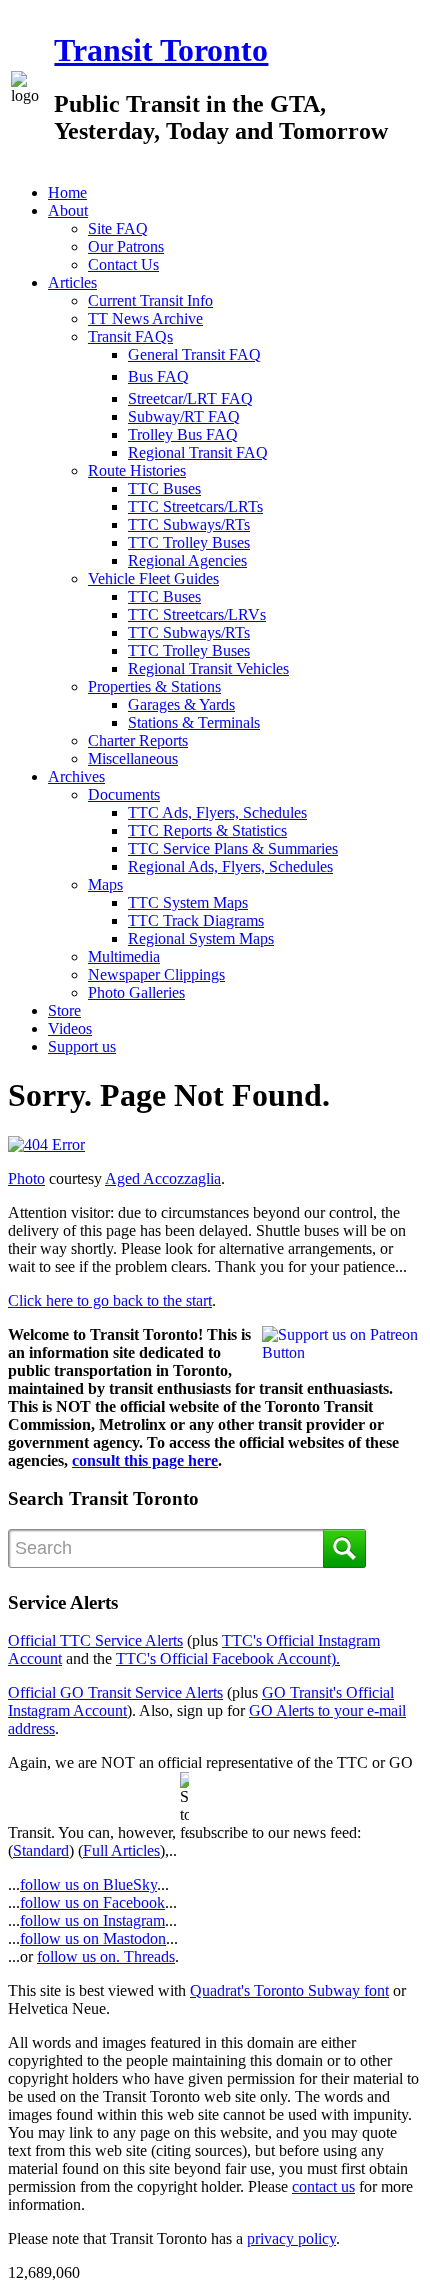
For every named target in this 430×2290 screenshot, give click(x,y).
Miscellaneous (133, 758)
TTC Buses (164, 488)
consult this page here (145, 1460)
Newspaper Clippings (156, 974)
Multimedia (124, 956)
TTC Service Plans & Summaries (233, 848)
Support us (82, 1046)
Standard (41, 1850)
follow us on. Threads (106, 1956)
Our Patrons (126, 246)
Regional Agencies (187, 560)
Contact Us (123, 264)
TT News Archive (145, 318)
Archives (76, 776)
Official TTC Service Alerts (95, 1640)
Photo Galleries (136, 992)
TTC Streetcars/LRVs (197, 614)
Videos (70, 1028)
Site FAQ (118, 228)
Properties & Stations (154, 686)
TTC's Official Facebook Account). (228, 1658)
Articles (72, 282)
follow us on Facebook (92, 1902)
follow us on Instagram (92, 1920)
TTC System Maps (188, 902)
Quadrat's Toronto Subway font (289, 1990)
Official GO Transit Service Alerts (115, 1692)
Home (67, 192)
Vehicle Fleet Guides (153, 578)
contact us (323, 2186)
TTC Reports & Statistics (207, 830)
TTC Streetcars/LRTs (195, 506)
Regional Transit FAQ (198, 452)
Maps (105, 884)
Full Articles (121, 1850)
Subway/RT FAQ (184, 416)
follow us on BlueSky (88, 1884)
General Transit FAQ (194, 354)
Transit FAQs (130, 336)
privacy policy (291, 2238)
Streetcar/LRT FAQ (190, 398)
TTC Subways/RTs (189, 524)
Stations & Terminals (194, 722)
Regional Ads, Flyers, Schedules (230, 866)
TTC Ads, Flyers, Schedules (217, 812)
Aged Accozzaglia (163, 1178)
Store (64, 1010)
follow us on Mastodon (93, 1938)
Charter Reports (138, 740)
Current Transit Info (150, 300)
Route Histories (137, 470)
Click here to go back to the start (110, 1300)
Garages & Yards (181, 704)
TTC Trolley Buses (189, 542)
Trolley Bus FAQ (183, 434)
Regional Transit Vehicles (208, 668)
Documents (124, 794)
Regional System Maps (201, 938)
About (68, 210)
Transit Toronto (161, 50)
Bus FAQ (158, 376)
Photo (26, 1178)
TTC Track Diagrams (196, 920)
